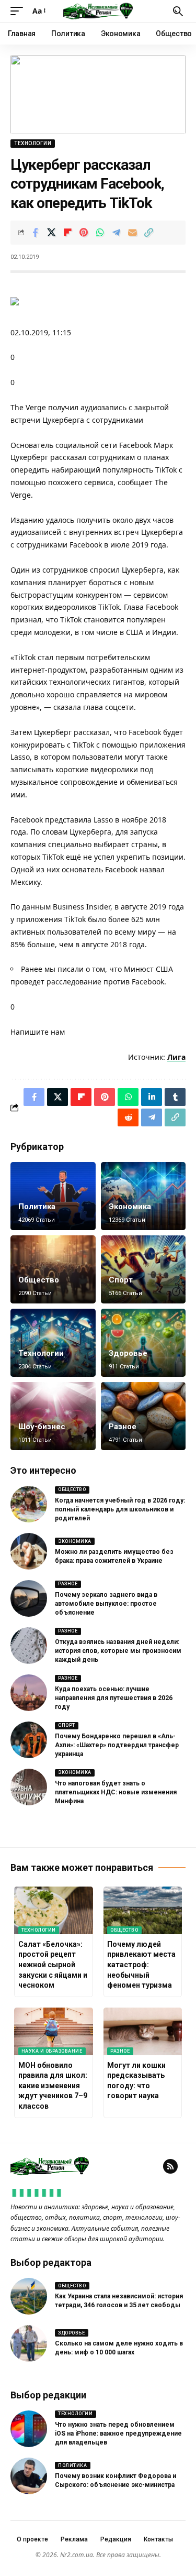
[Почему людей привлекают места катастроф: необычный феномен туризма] (143, 1910)
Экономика (130, 1207)
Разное (123, 1427)
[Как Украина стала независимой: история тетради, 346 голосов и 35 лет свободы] (29, 2296)
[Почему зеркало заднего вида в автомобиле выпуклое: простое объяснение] (29, 1598)
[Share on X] (51, 233)
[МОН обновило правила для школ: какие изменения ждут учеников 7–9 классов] (54, 2031)
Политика (37, 1207)
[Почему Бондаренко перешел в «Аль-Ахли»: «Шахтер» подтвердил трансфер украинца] (29, 1740)
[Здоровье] (143, 1343)
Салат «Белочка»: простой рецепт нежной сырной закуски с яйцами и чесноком (53, 1965)
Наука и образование (52, 2051)
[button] (19, 11)
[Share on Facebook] (35, 233)
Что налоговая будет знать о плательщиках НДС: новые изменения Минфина (116, 1792)
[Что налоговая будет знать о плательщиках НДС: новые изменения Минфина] (29, 1787)
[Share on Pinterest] (84, 233)
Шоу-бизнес (42, 1427)
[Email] (132, 233)
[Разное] (143, 1416)
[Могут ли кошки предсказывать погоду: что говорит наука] (143, 2031)
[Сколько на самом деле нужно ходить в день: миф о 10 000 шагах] (29, 2343)
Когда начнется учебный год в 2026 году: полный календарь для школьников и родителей (120, 1509)
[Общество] (53, 1269)
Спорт (121, 1280)
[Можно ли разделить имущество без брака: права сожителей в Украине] (29, 1551)
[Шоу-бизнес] (53, 1416)
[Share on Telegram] (116, 233)
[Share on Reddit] (128, 1117)
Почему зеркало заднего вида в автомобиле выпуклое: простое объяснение (106, 1604)
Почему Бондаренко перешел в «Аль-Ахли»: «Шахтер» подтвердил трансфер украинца (117, 1745)
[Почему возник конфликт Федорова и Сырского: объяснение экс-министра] (29, 2476)
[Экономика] (143, 1196)
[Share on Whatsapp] (100, 233)
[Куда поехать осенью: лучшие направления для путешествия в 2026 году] (29, 1693)
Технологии (33, 143)
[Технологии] (53, 1343)
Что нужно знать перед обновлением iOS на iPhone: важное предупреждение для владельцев (118, 2434)
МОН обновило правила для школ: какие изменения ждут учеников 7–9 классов (53, 2086)
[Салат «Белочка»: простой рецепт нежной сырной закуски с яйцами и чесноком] (54, 1910)
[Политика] (53, 1196)
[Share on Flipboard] (67, 233)
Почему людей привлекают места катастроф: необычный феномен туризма (141, 1965)
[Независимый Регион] (98, 11)
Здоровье (128, 1353)
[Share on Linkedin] (152, 1097)
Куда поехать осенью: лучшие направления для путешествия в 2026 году (114, 1698)
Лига (176, 1057)
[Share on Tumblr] (175, 1097)
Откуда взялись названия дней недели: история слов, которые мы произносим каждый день (118, 1651)
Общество (39, 1280)
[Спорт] (143, 1269)
